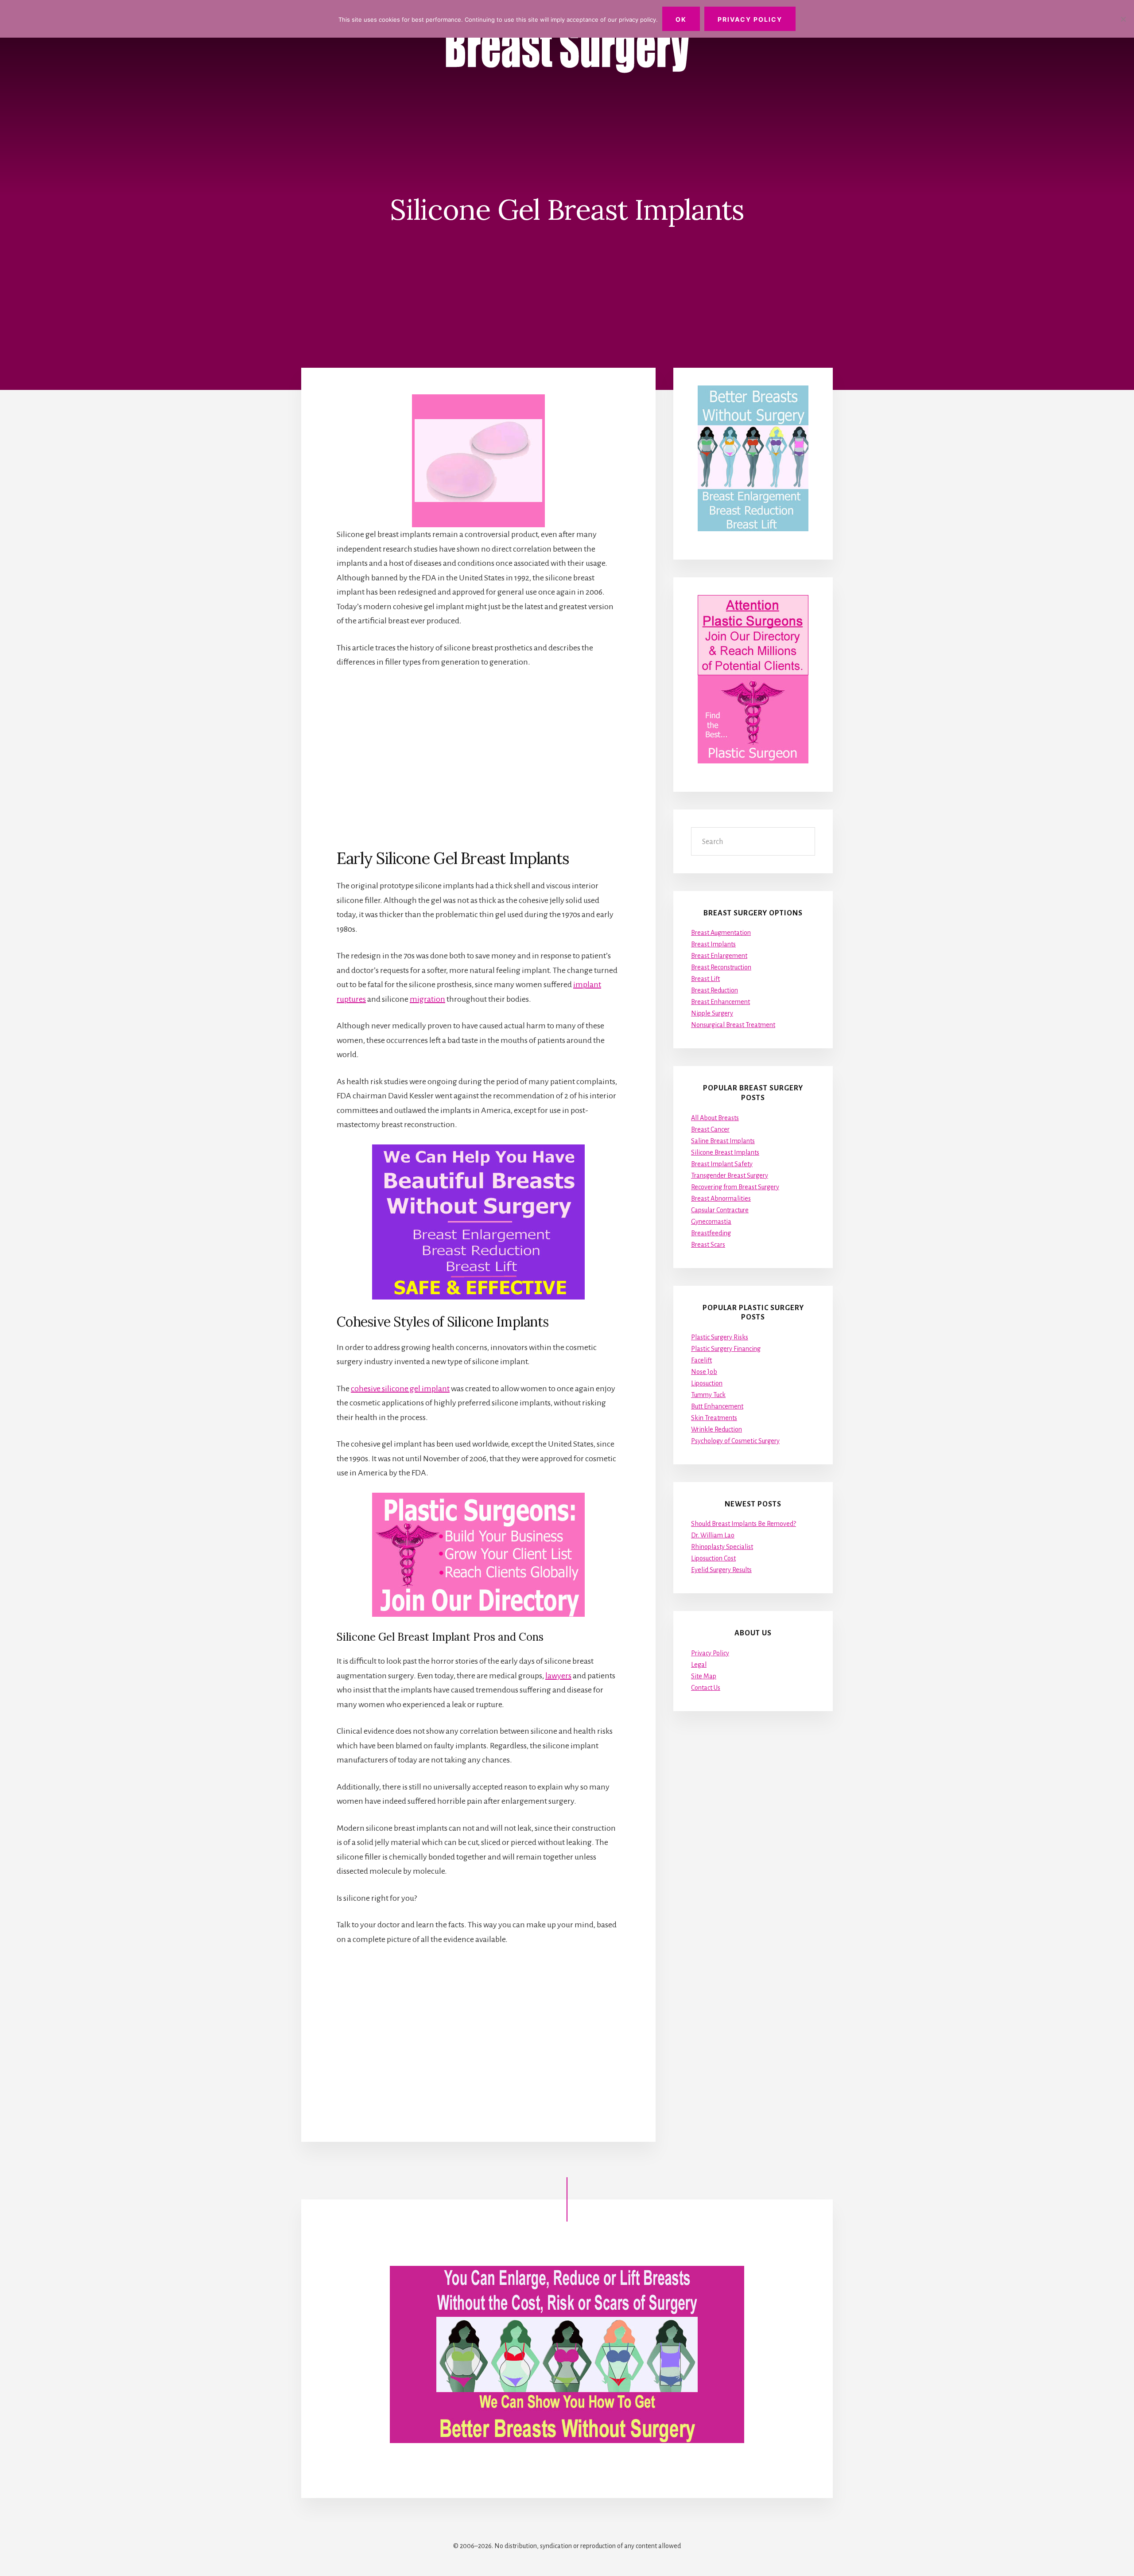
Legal (699, 1665)
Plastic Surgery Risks (720, 1337)
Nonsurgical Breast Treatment (733, 1025)
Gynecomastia (711, 1222)
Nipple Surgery (712, 1013)
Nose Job (704, 1372)
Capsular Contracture (720, 1210)
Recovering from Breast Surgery (735, 1187)
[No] (1123, 19)
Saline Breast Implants (723, 1141)
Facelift (701, 1360)
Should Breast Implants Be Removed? (744, 1524)
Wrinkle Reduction (717, 1429)
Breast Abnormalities (721, 1199)
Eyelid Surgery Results (721, 1570)
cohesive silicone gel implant (400, 1389)
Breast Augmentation (721, 933)
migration (427, 999)
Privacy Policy (710, 1653)
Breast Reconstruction (721, 967)
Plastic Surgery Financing (726, 1349)
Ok (681, 19)
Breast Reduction (715, 990)
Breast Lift (705, 979)
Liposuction (707, 1383)
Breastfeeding (711, 1233)
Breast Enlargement (719, 956)
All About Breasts (715, 1118)
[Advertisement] (478, 758)
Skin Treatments (714, 1418)
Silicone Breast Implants (725, 1152)
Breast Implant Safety (722, 1164)
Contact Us (706, 1688)
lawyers (558, 1676)
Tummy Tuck (708, 1395)
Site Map (704, 1676)
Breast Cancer (710, 1129)
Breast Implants (713, 944)
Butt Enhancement (717, 1406)
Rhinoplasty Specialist (722, 1547)
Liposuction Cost (713, 1558)
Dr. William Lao (713, 1535)
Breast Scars (708, 1245)
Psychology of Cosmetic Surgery (735, 1441)
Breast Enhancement (720, 1002)
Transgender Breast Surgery (730, 1175)
